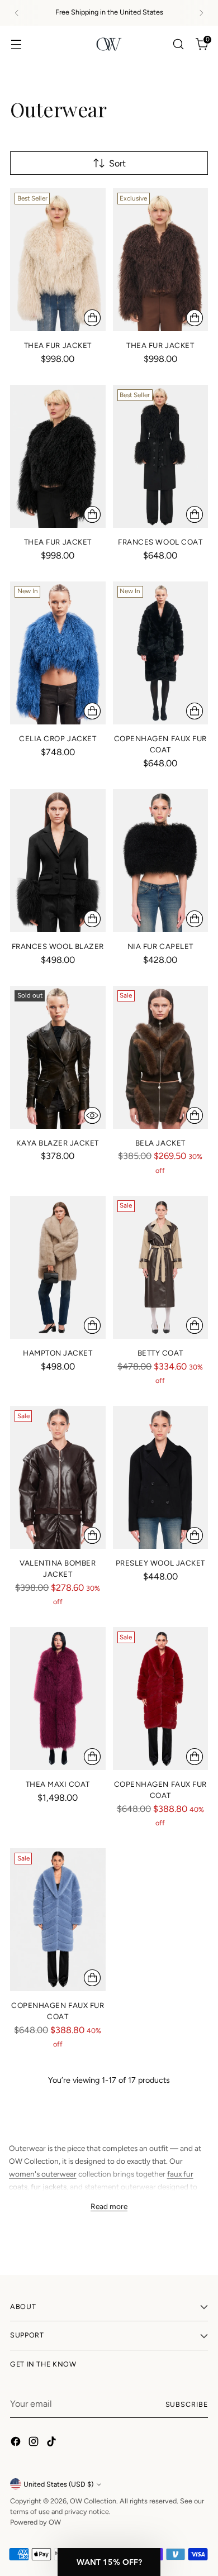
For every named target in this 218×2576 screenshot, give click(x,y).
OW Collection (93, 2501)
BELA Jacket (160, 1143)
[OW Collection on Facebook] (17, 2443)
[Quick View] (92, 1115)
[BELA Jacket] (161, 1057)
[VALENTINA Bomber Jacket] (58, 1477)
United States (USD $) (58, 2484)
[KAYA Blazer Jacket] (58, 1057)
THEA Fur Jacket (58, 345)
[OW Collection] (109, 44)
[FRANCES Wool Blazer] (58, 861)
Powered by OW (35, 2522)
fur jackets (49, 2187)
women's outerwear (43, 2174)
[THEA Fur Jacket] (58, 260)
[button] (109, 2562)
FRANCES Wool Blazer (58, 946)
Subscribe (187, 2404)
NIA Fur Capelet (160, 946)
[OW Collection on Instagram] (35, 2443)
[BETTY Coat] (161, 1267)
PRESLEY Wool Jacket (160, 1563)
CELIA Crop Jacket (58, 738)
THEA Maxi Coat (58, 1784)
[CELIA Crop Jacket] (58, 653)
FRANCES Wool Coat (160, 542)
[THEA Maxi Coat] (58, 1699)
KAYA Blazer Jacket (58, 1143)
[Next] (201, 13)
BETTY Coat (160, 1353)
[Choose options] (92, 318)
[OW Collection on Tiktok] (53, 2443)
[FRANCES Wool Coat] (161, 456)
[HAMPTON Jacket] (58, 1267)
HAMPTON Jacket (58, 1353)
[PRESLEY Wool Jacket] (161, 1477)
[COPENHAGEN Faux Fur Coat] (161, 653)
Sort (117, 163)
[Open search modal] (178, 44)
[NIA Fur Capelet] (161, 861)
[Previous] (17, 13)
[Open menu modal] (16, 44)
